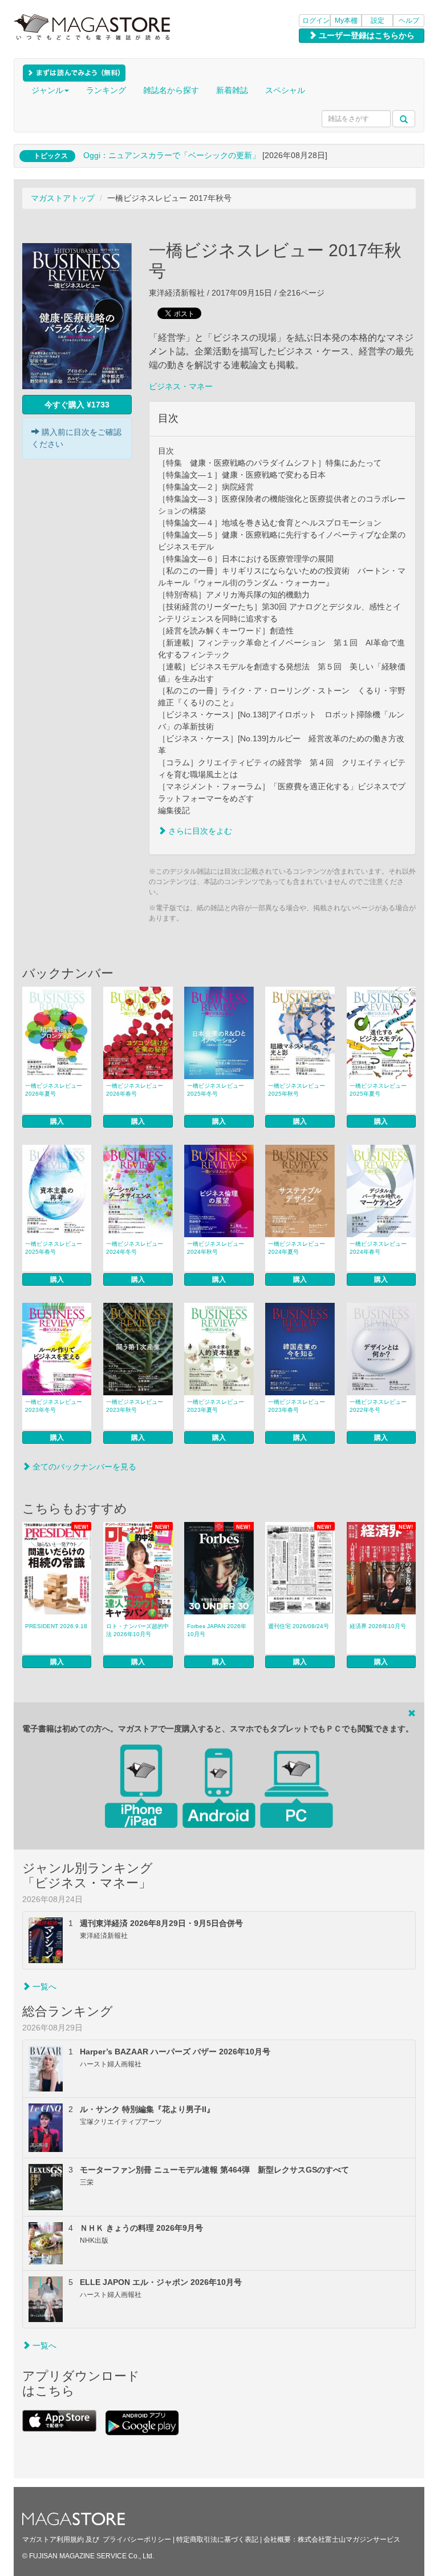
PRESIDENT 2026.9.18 (56, 1626)
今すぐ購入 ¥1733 (77, 405)
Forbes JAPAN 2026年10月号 (217, 1630)
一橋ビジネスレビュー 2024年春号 (378, 1248)
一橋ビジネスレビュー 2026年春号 (135, 1090)
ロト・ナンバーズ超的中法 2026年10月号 (137, 1630)
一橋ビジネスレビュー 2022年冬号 (378, 1406)
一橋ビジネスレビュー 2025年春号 (54, 1248)
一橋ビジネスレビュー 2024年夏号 (297, 1248)
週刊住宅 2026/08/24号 (299, 1626)
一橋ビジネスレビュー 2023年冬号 (54, 1406)
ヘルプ (409, 21)
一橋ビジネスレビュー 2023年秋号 (135, 1406)
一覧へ (43, 1986)
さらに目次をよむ (199, 831)
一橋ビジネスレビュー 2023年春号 (297, 1406)
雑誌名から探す (171, 90)
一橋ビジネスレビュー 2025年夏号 (378, 1090)
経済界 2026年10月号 (378, 1626)
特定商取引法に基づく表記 (217, 2539)
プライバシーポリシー (137, 2539)
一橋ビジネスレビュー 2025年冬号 (216, 1090)
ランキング (106, 90)
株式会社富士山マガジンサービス (349, 2539)
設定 (378, 21)
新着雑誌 (232, 90)
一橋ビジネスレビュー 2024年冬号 (135, 1248)
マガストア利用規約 (53, 2539)
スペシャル (285, 90)
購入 (57, 1121)
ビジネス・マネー (181, 386)
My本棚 (346, 21)
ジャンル (47, 90)
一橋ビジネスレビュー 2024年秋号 (216, 1248)
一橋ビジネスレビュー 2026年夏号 (54, 1090)
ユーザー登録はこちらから (366, 35)
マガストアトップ (63, 198)
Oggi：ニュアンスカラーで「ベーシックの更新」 (172, 155)
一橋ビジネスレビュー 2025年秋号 (297, 1090)
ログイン (316, 21)
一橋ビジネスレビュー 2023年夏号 (216, 1406)
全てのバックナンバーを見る (83, 1467)
